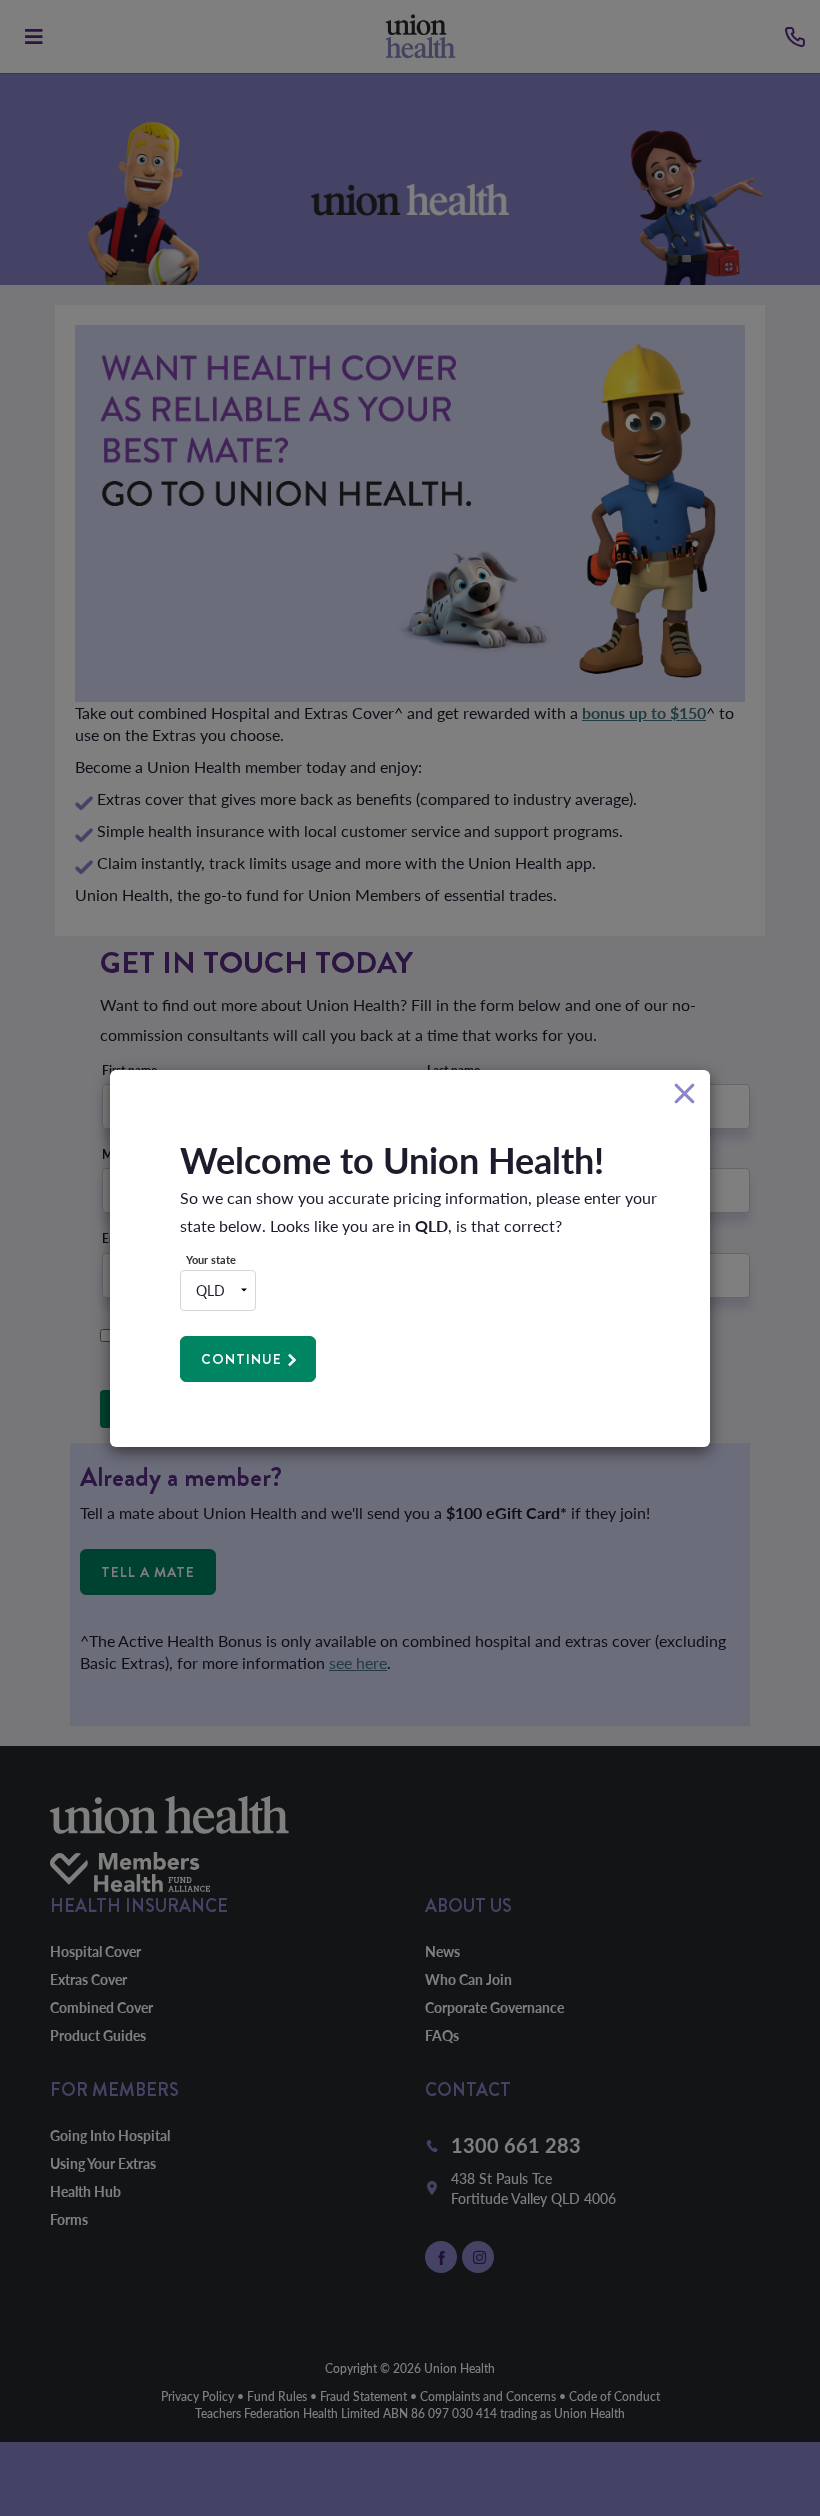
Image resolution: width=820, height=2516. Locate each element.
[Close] (684, 1094)
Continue (241, 1359)
